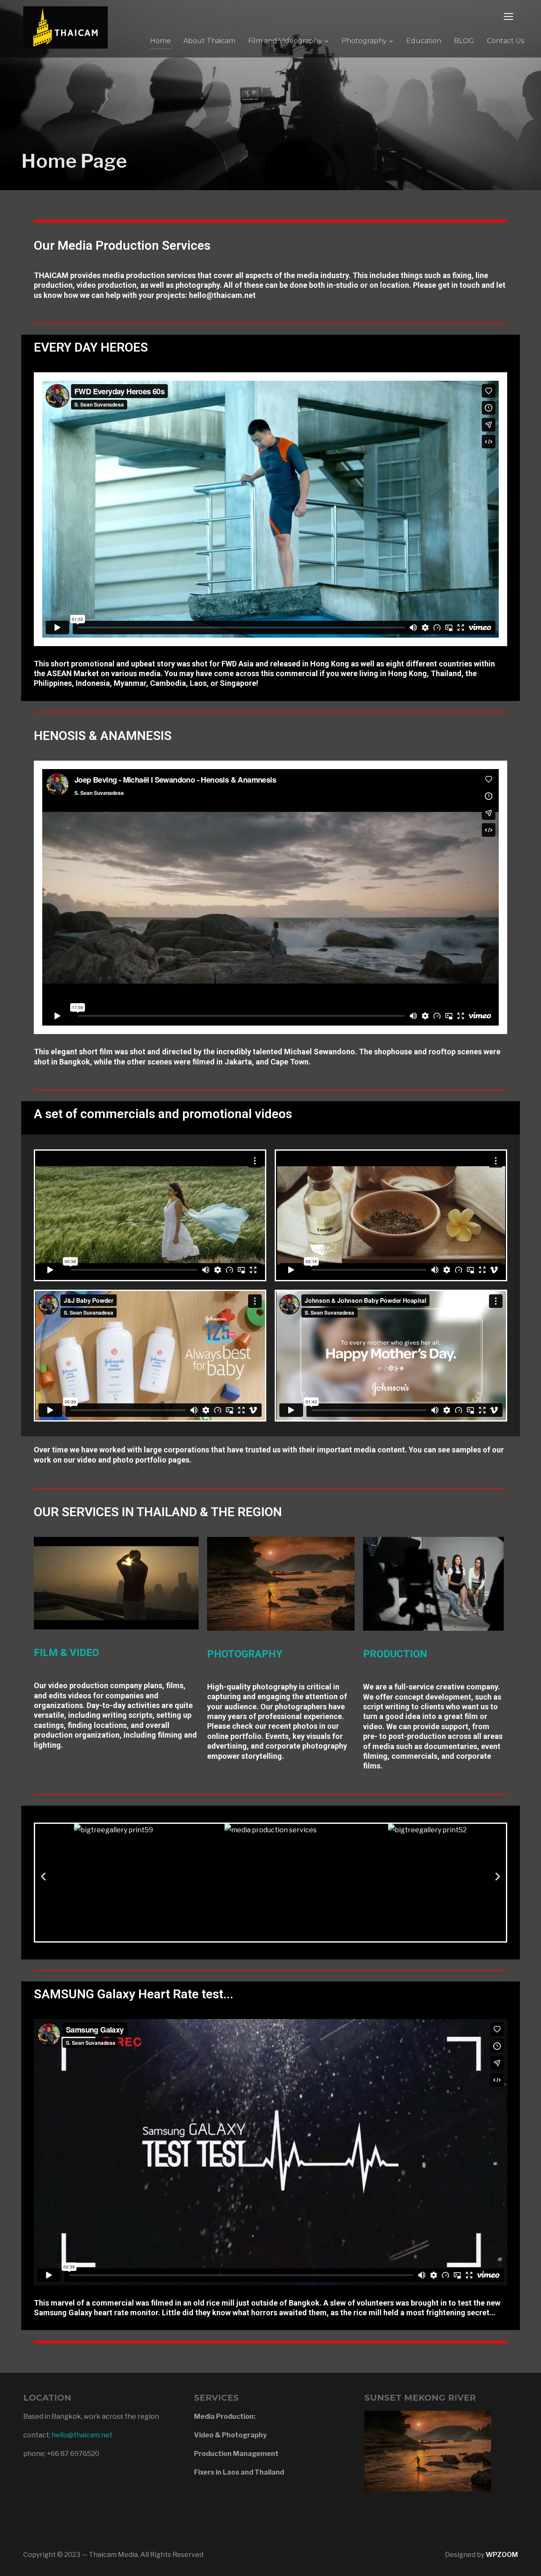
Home (160, 41)
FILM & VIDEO (66, 1653)
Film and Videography (285, 41)
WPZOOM (502, 2555)
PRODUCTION (395, 1654)
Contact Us (505, 41)
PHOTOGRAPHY (245, 1654)
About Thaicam (209, 41)
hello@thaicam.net (82, 2435)
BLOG (464, 41)
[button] (229, 1935)
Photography (364, 41)
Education (424, 41)
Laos (198, 683)
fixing (462, 275)
